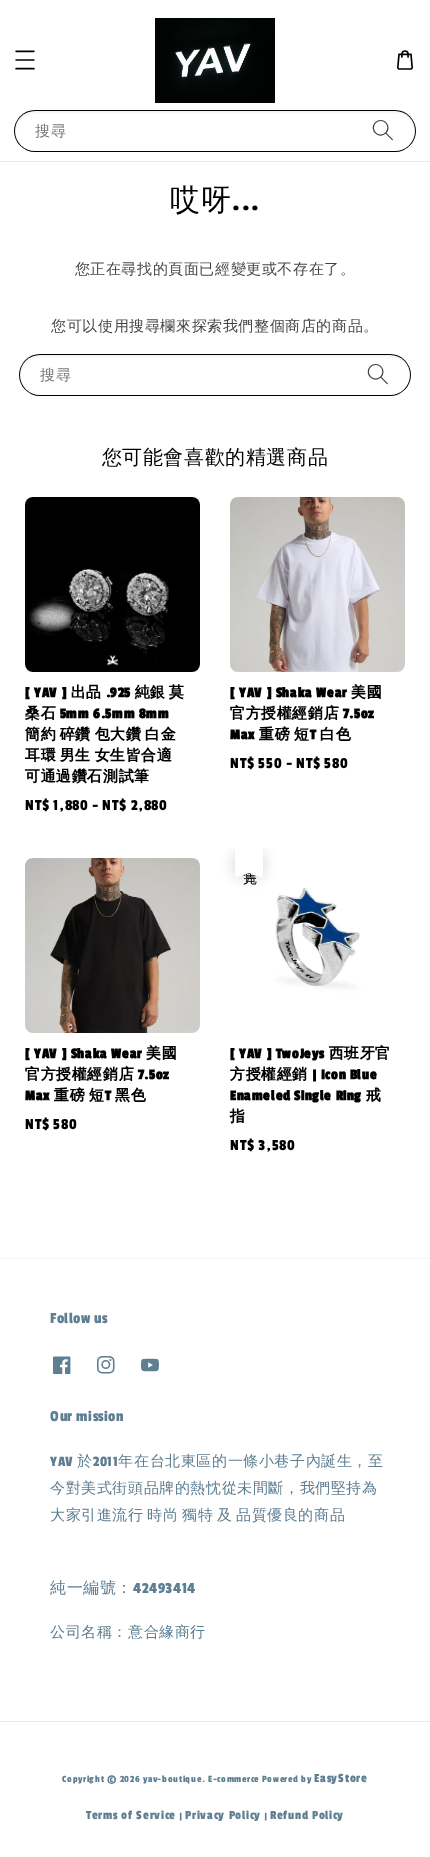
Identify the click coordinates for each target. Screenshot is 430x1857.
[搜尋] (383, 130)
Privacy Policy (223, 1815)
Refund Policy (307, 1815)
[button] (25, 60)
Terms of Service (131, 1815)
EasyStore (340, 1778)
